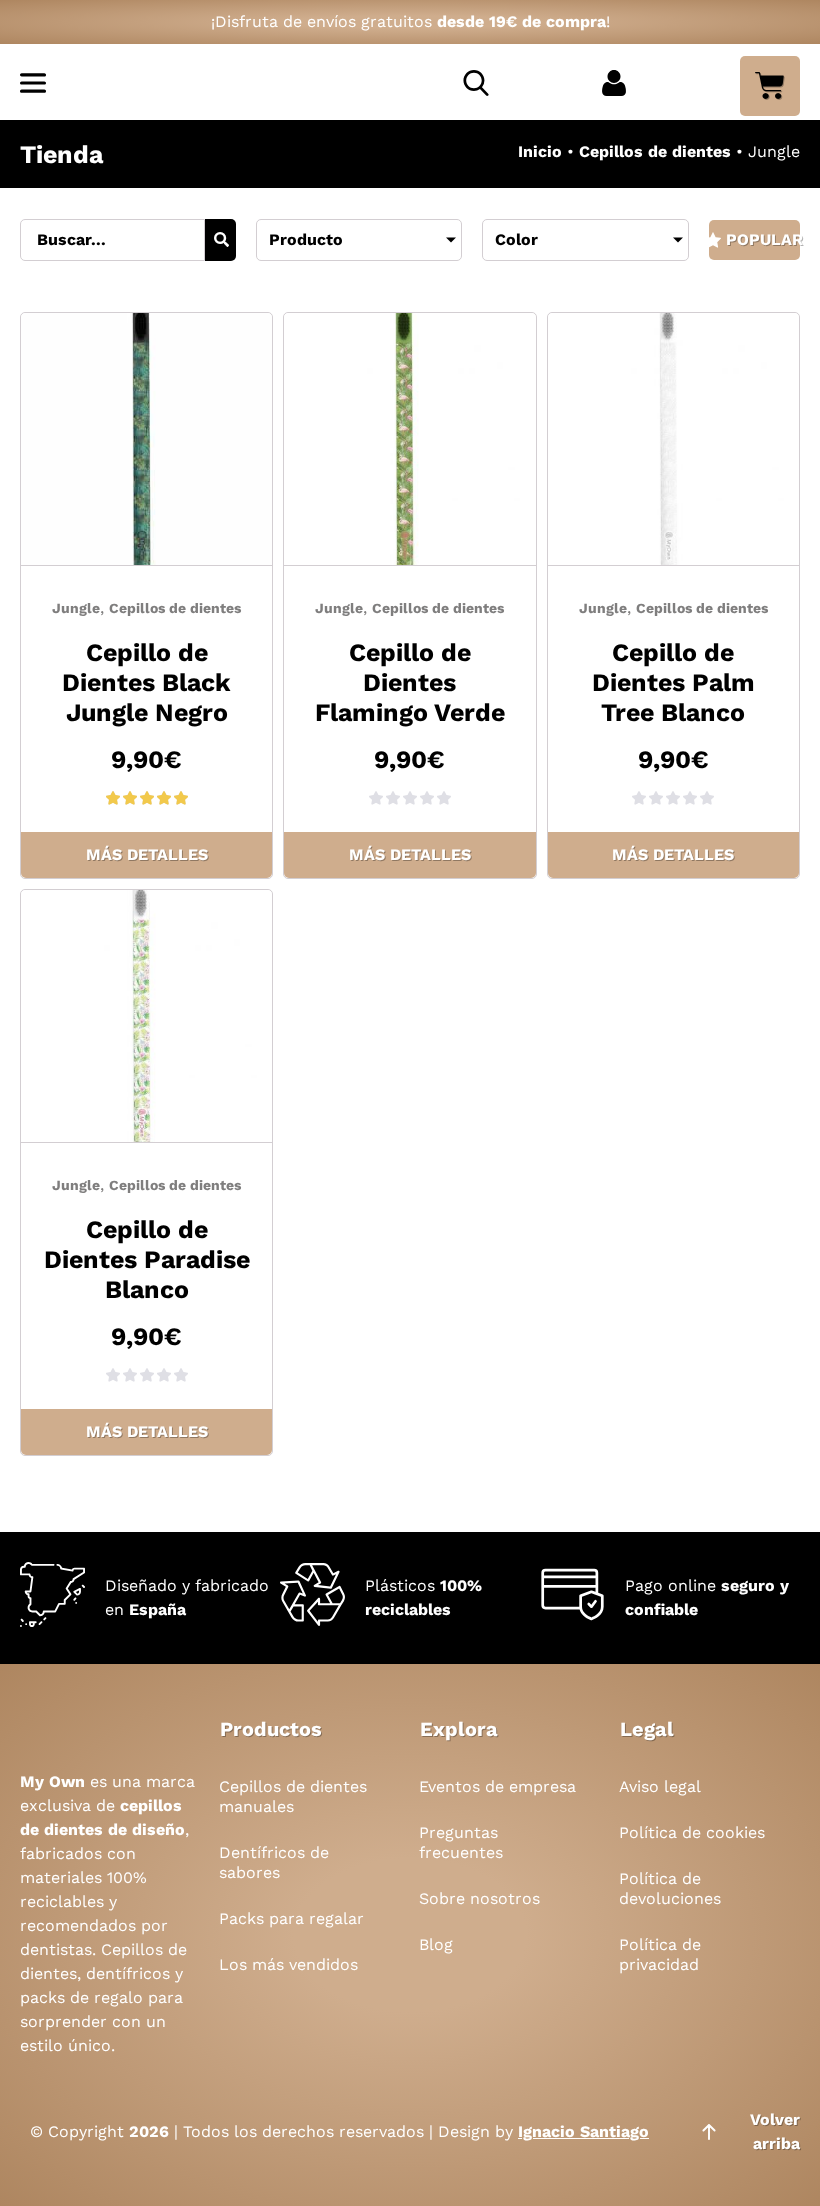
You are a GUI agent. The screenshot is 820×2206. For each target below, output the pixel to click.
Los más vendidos (288, 1964)
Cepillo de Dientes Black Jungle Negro (146, 682)
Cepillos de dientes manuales (293, 1796)
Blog (436, 1944)
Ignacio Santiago (583, 2131)
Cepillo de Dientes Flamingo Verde (410, 682)
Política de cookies (692, 1832)
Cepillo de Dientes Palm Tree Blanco (673, 682)
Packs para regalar (291, 1918)
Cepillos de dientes (655, 151)
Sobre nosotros (479, 1898)
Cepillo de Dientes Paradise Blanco (147, 1259)
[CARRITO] (770, 86)
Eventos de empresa (497, 1786)
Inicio (540, 151)
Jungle (76, 608)
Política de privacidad (660, 1954)
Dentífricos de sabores (274, 1862)
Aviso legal (660, 1786)
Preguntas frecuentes (461, 1842)
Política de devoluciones (670, 1888)
